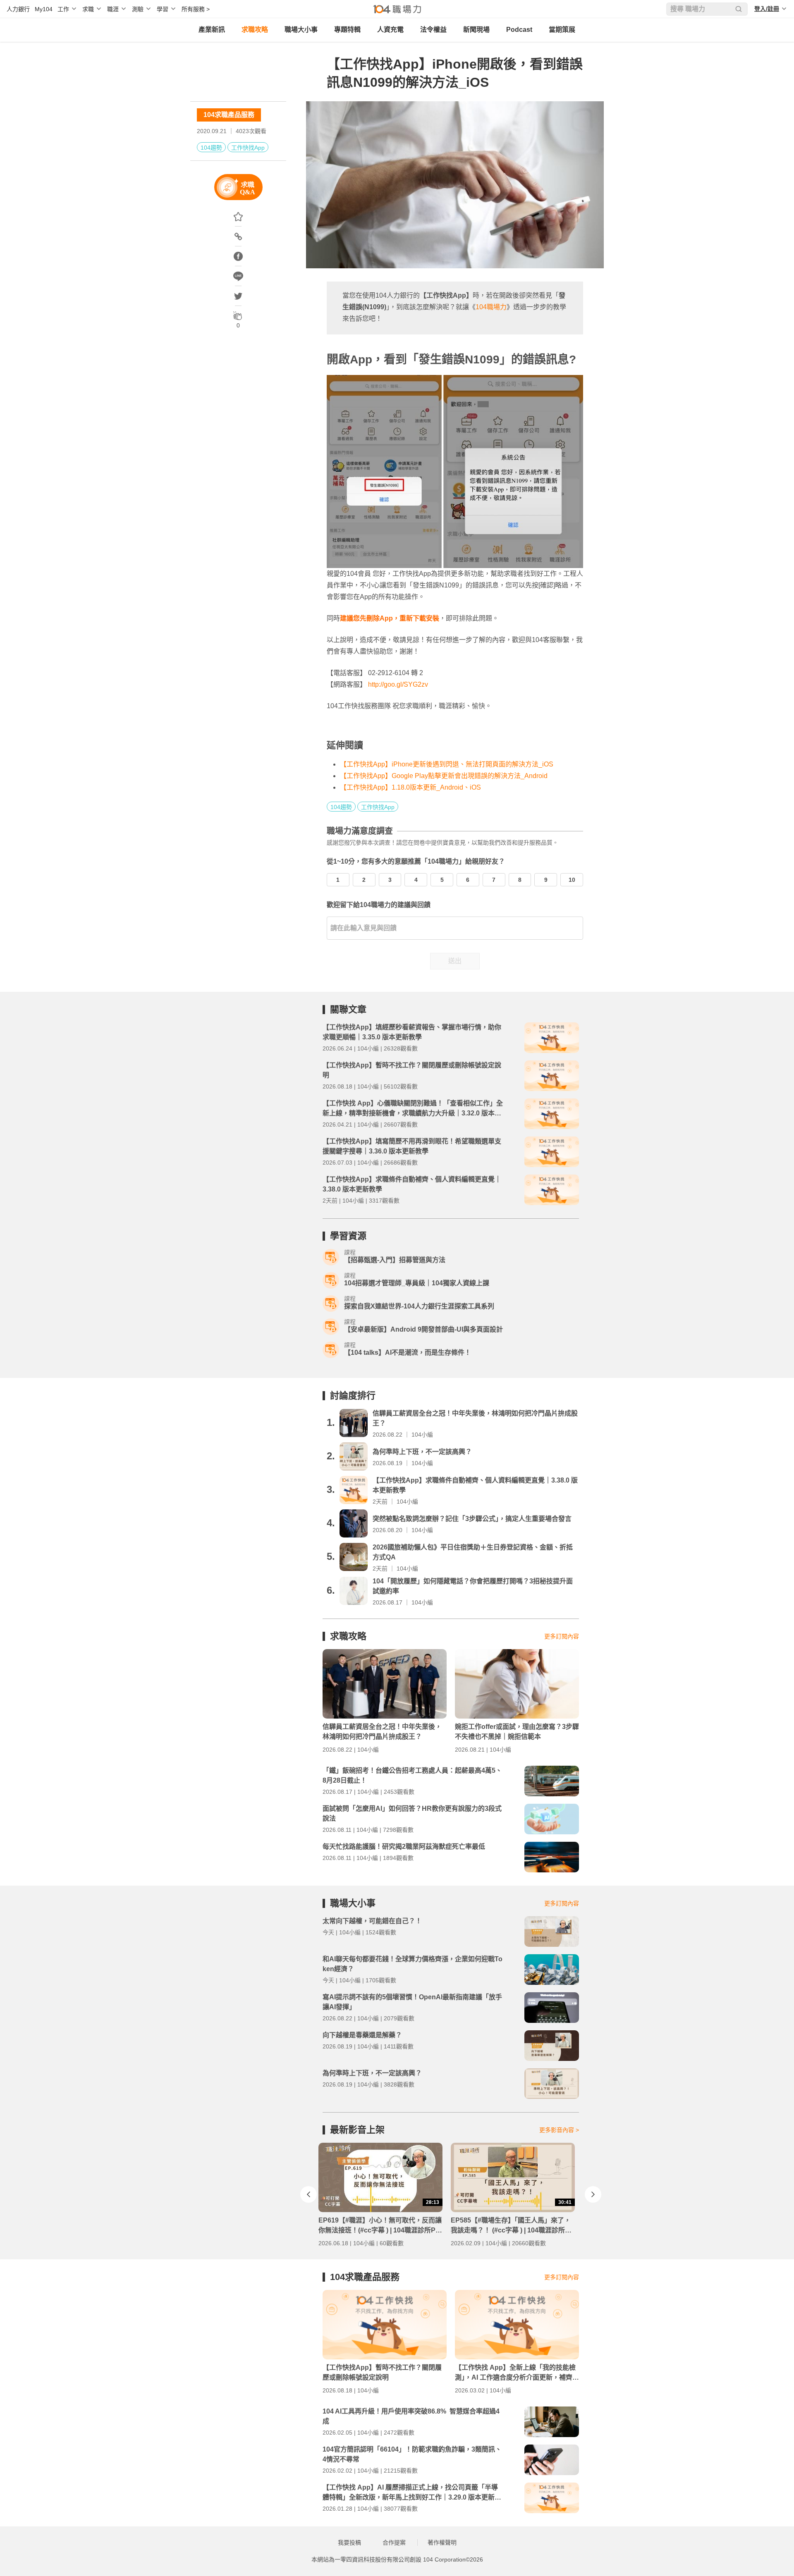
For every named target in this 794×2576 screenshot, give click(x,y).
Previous (309, 2194)
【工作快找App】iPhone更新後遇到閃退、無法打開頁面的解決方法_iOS (447, 764)
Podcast (519, 30)
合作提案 (394, 2543)
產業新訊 (212, 30)
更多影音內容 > (559, 2130)
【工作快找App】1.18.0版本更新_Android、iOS (410, 787)
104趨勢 (211, 148)
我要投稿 (349, 2543)
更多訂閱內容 (562, 1636)
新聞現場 (476, 30)
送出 (455, 961)
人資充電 (390, 30)
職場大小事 (301, 30)
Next (593, 2194)
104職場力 (491, 307)
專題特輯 (347, 30)
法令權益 (433, 30)
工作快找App (248, 148)
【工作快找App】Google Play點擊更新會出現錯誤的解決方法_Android (444, 776)
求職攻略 (255, 30)
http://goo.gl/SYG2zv (398, 684)
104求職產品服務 (229, 115)
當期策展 (562, 30)
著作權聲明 (442, 2543)
